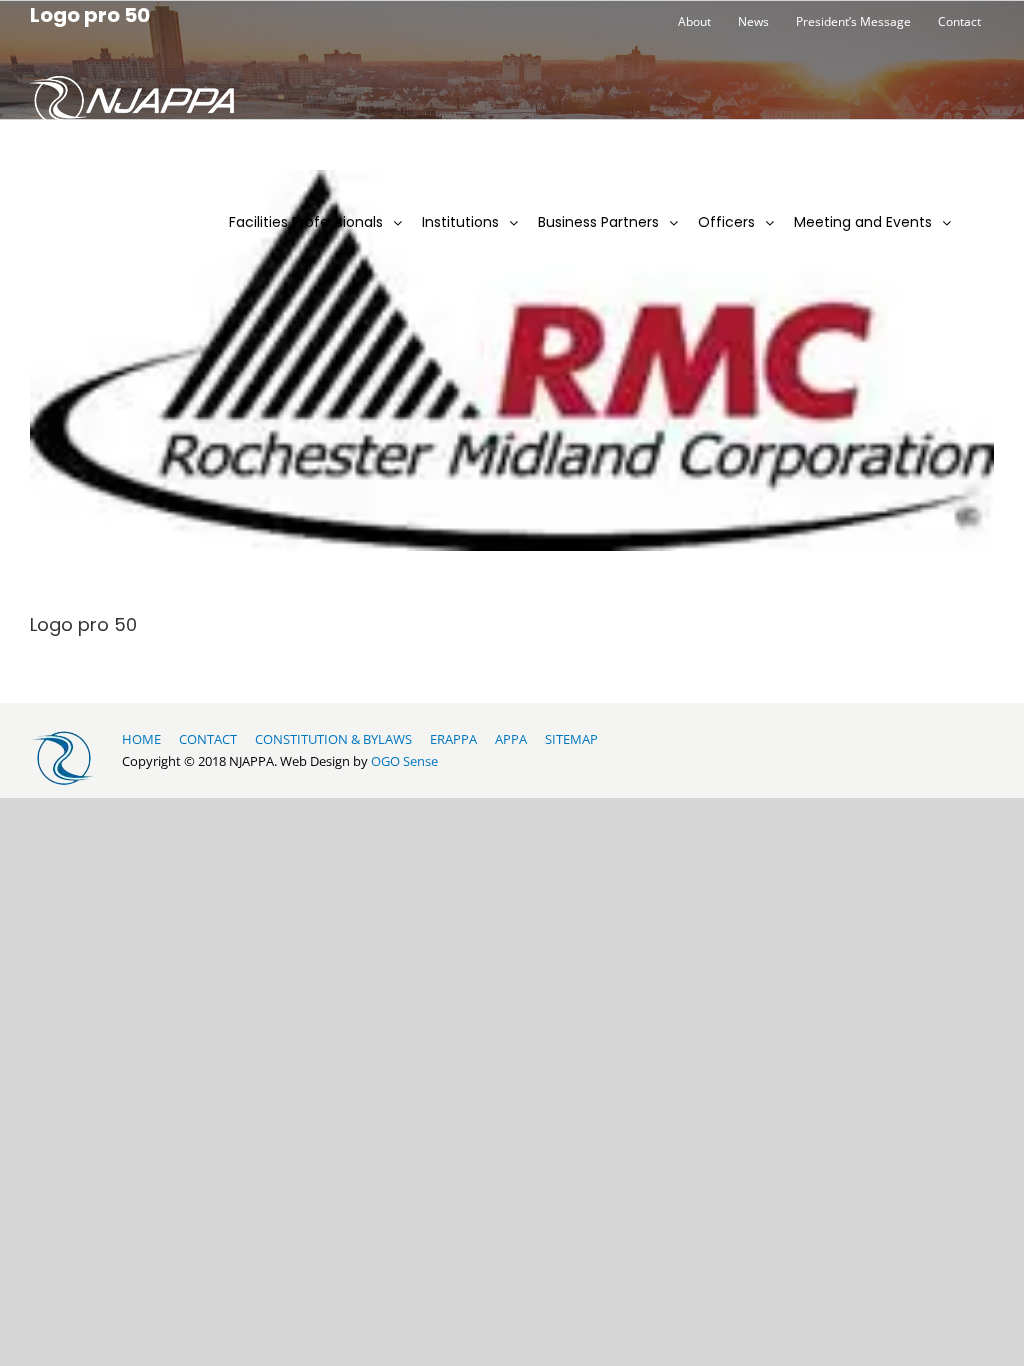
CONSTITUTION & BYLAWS (333, 739)
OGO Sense (404, 761)
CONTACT (208, 739)
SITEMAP (571, 739)
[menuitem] (694, 22)
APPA (511, 739)
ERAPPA (453, 739)
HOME (141, 739)
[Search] (977, 204)
